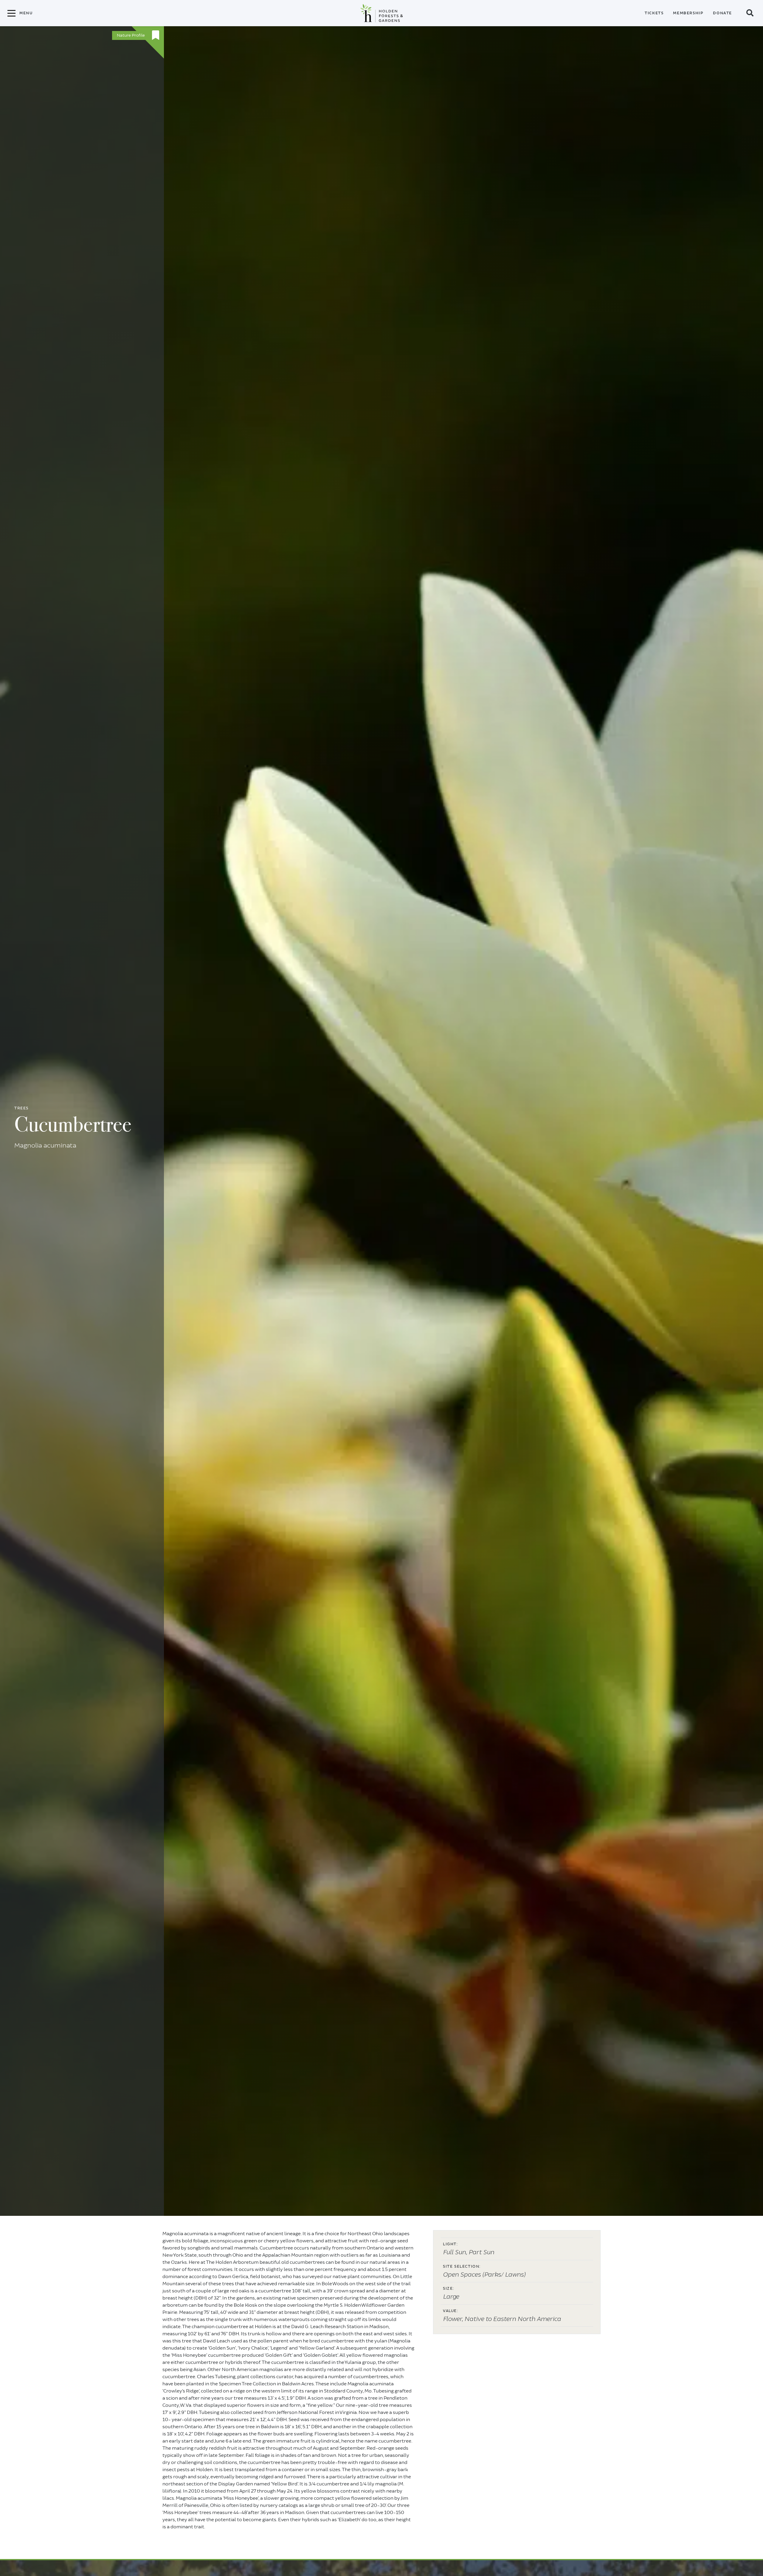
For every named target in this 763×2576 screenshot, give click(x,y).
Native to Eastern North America (513, 2319)
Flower (452, 2319)
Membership (688, 13)
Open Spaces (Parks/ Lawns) (484, 2275)
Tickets (654, 13)
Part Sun (481, 2252)
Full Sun (454, 2252)
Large (451, 2297)
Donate (722, 13)
